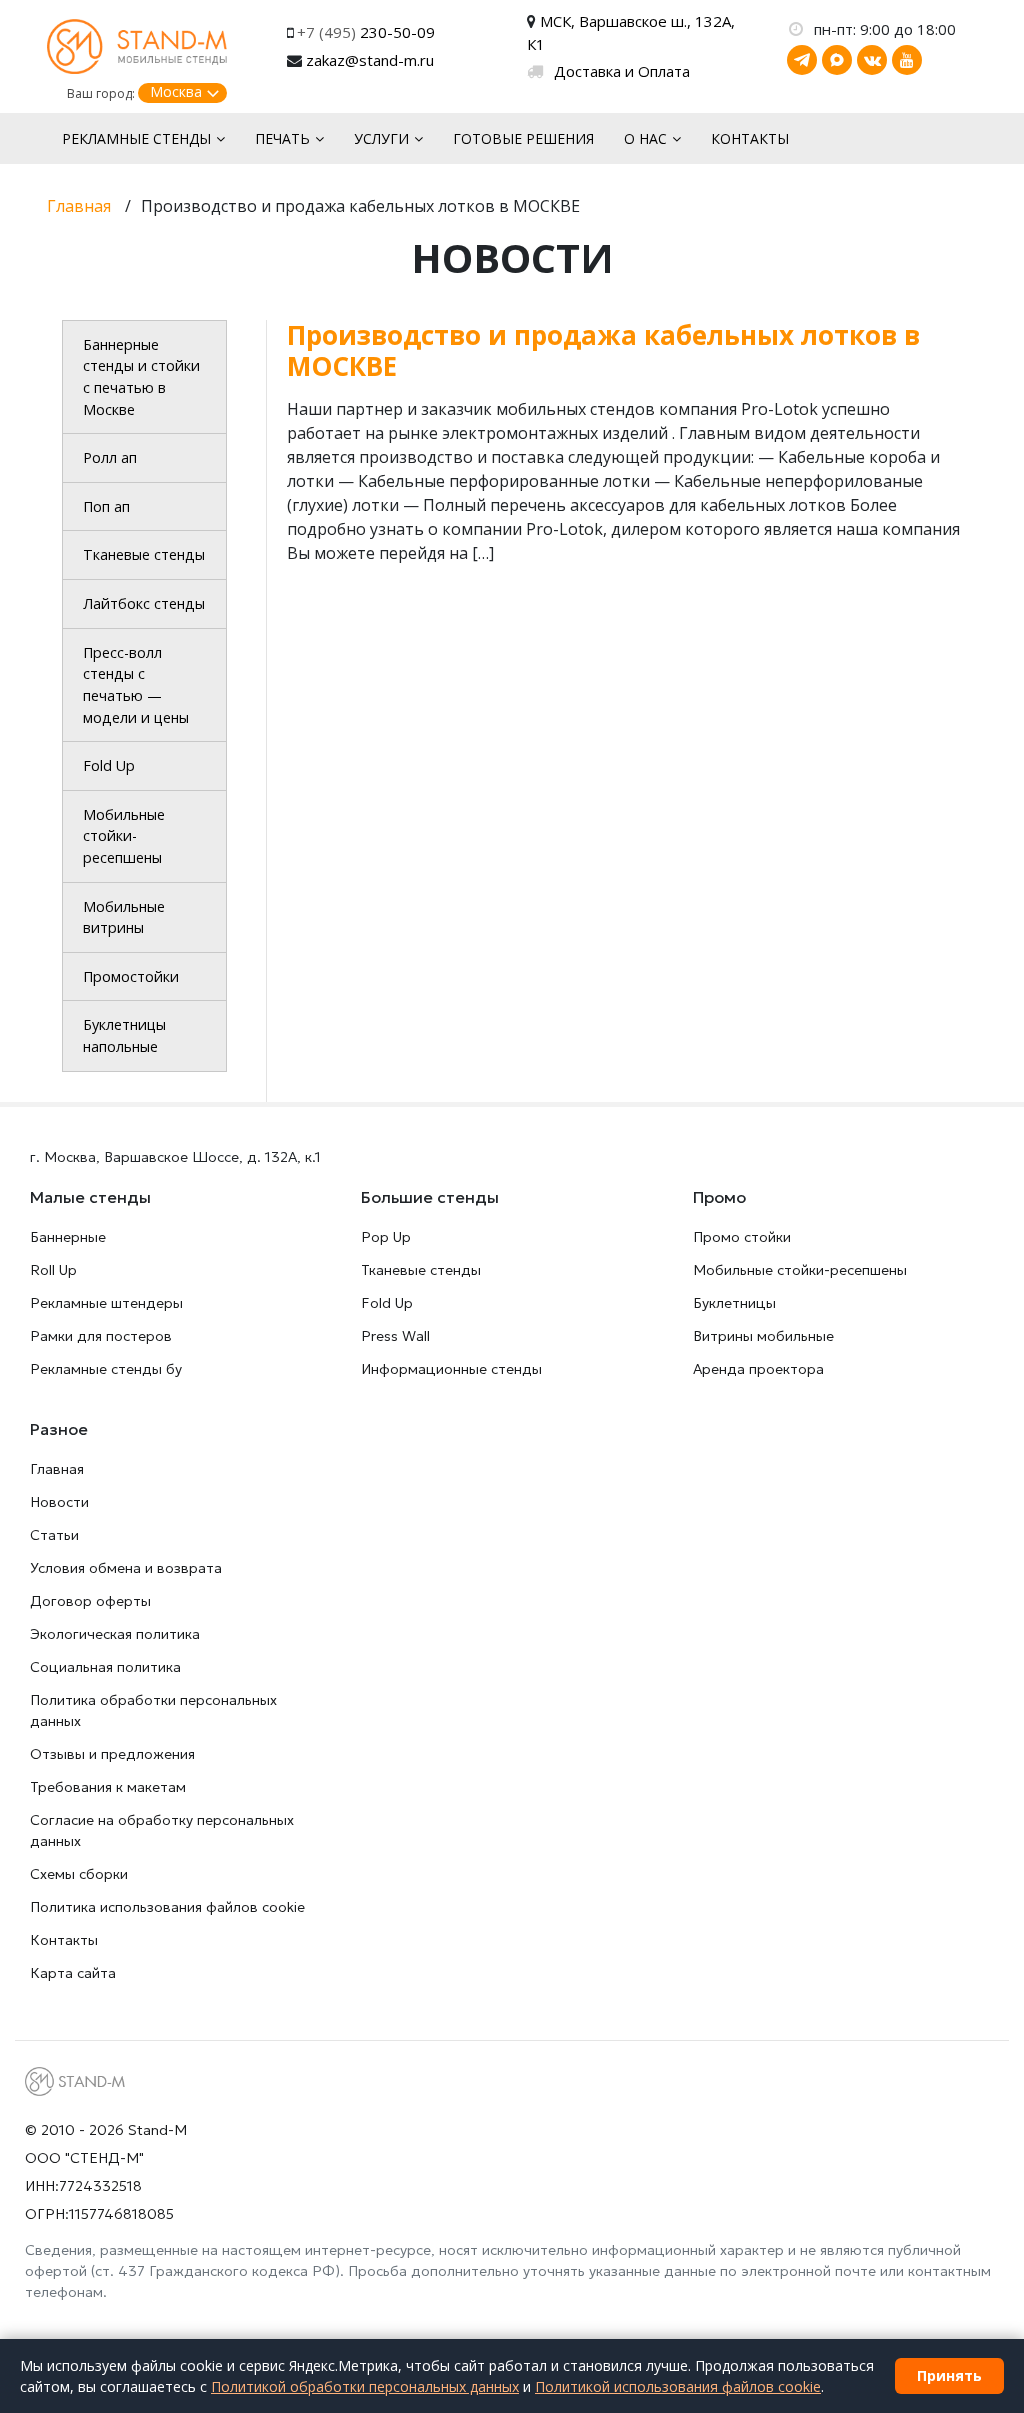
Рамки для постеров (101, 1336)
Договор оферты (90, 1601)
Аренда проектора (758, 1369)
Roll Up (53, 1270)
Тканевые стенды (144, 554)
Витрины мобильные (763, 1336)
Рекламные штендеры (106, 1303)
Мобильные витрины (124, 917)
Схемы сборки (79, 1874)
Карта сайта (73, 1973)
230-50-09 (366, 32)
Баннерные (68, 1237)
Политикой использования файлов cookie (678, 2386)
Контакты (750, 138)
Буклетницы (734, 1303)
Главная (57, 1469)
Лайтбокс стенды (144, 603)
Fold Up (109, 765)
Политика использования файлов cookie (167, 1907)
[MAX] (837, 60)
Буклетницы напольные (124, 1035)
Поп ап (106, 506)
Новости (59, 1502)
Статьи (54, 1535)
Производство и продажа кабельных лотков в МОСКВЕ (603, 350)
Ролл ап (110, 457)
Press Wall (395, 1336)
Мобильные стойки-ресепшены (124, 836)
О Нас (645, 138)
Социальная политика (105, 1667)
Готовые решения (523, 138)
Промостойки (131, 976)
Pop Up (386, 1237)
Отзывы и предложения (112, 1754)
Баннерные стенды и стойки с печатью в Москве (141, 377)
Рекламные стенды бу (106, 1369)
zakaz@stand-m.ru (370, 60)
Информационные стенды (451, 1369)
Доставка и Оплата (622, 71)
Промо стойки (742, 1237)
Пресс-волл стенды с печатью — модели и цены (136, 685)
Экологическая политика (115, 1634)
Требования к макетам (108, 1787)
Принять (949, 2375)
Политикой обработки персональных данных (365, 2386)
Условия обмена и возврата (126, 1568)
